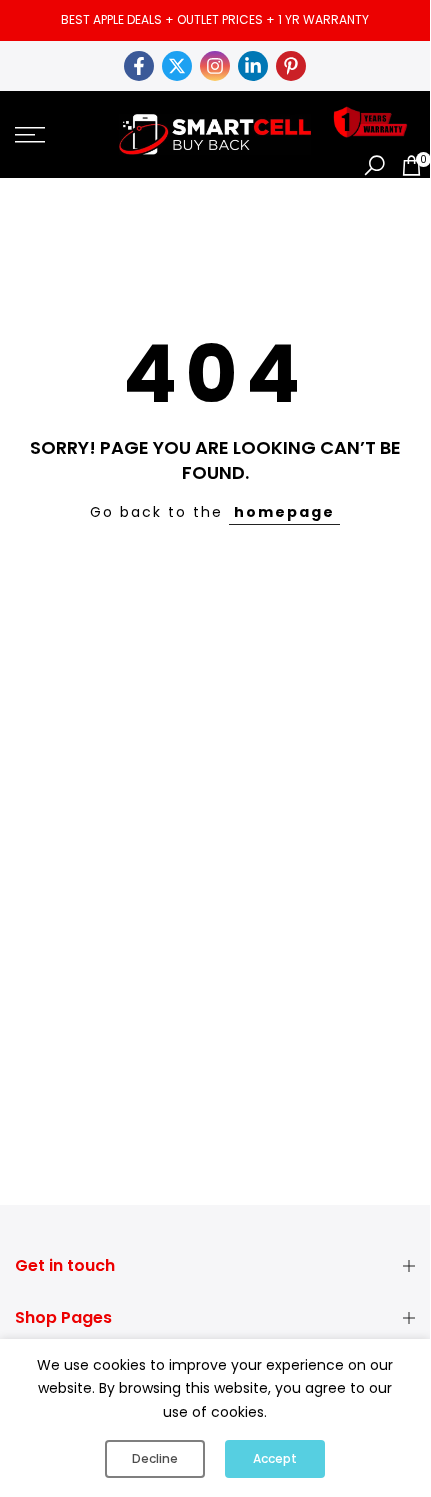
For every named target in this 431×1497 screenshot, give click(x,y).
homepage (284, 512)
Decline (155, 1458)
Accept (275, 1458)
